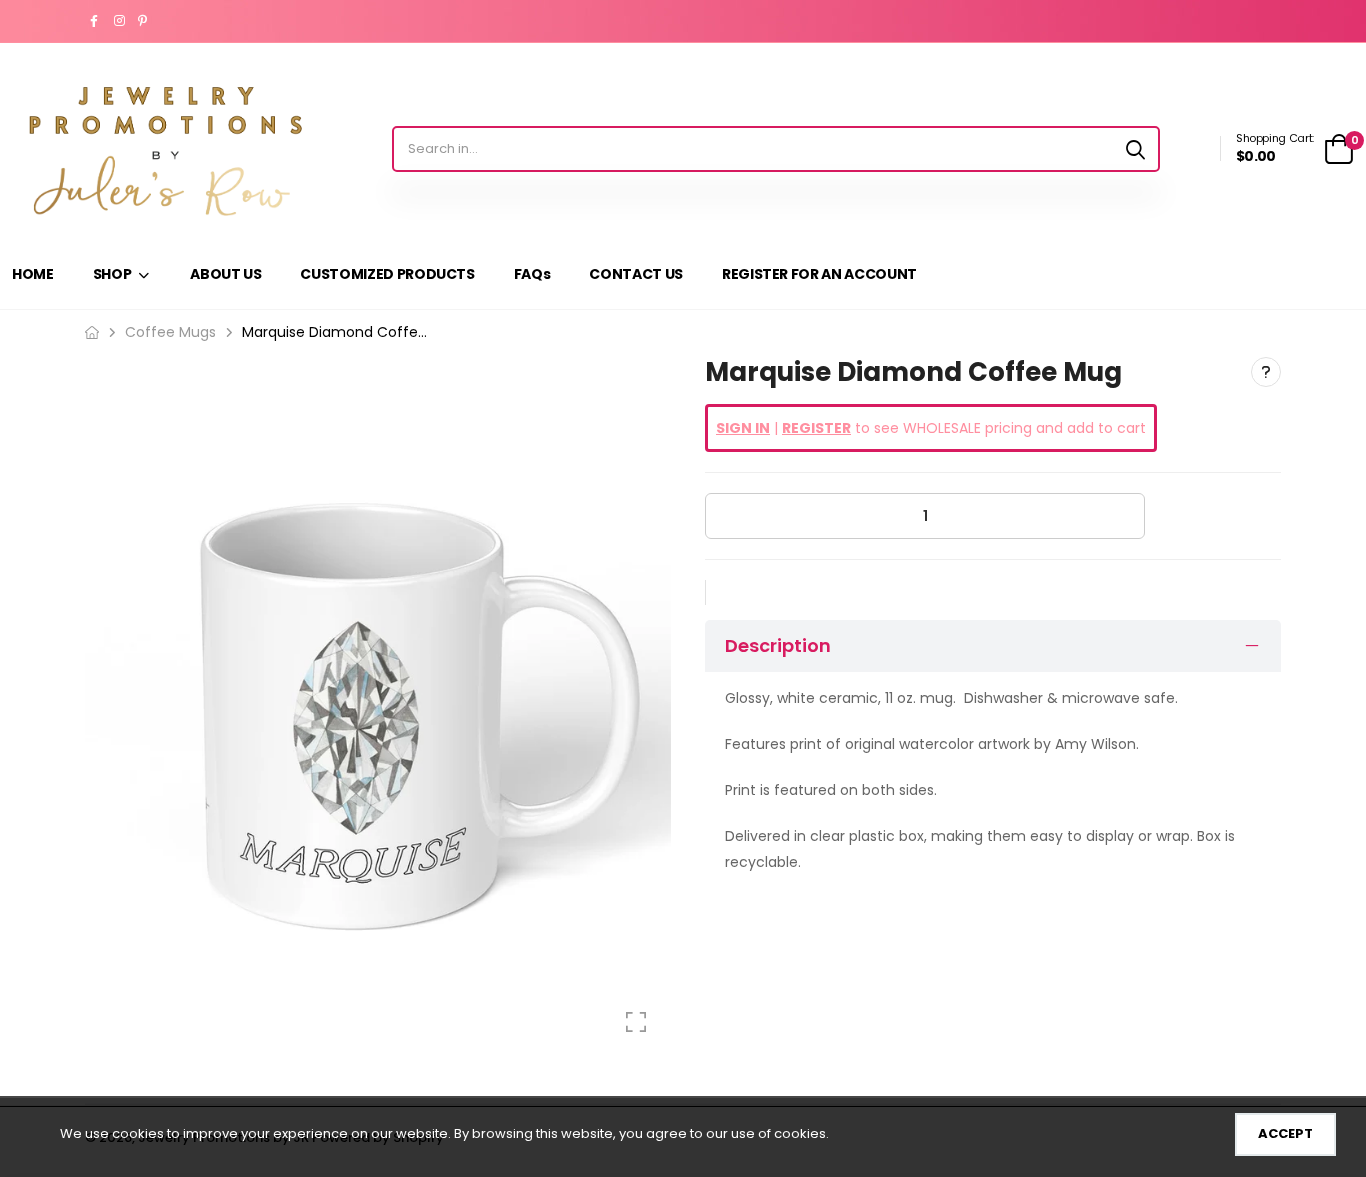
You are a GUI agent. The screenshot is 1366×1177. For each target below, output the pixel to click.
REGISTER (816, 428)
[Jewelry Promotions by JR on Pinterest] (145, 21)
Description (778, 645)
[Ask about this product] (1266, 372)
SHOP (112, 274)
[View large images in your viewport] (636, 1022)
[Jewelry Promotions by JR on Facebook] (97, 21)
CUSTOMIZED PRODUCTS (387, 274)
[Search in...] (1135, 149)
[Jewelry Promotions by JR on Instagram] (121, 21)
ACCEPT (1285, 1133)
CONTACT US (636, 274)
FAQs (532, 274)
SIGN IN (743, 428)
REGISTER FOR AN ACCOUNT (819, 274)
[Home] (92, 332)
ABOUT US (225, 274)
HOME (33, 274)
